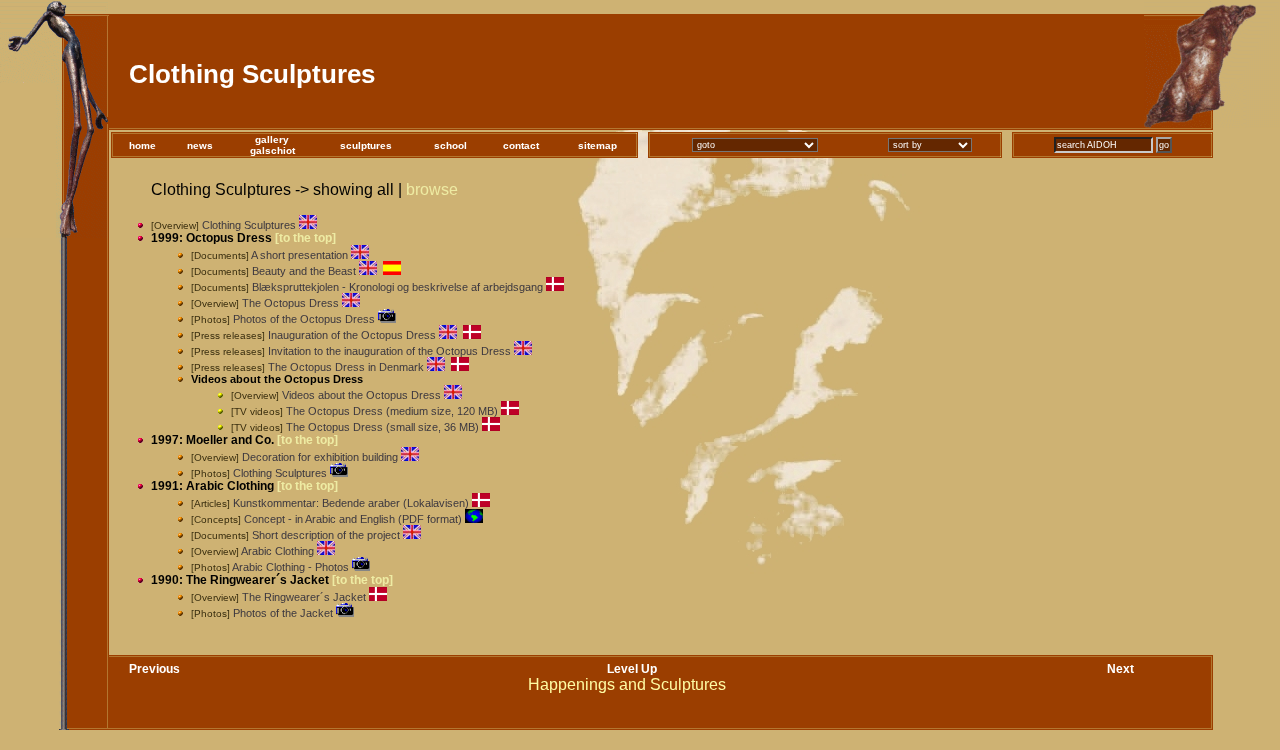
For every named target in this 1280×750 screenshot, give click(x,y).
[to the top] (305, 238)
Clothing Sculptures (249, 225)
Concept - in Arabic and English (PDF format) (353, 519)
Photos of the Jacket (283, 613)
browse (432, 189)
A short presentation (299, 255)
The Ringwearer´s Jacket (304, 597)
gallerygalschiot (272, 145)
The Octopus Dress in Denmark (346, 367)
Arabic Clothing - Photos (290, 567)
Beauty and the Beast (304, 271)
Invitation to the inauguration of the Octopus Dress (389, 351)
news (200, 145)
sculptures (366, 145)
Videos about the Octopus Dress (361, 395)
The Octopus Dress (290, 303)
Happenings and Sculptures (627, 684)
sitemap (597, 145)
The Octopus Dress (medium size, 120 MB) (392, 411)
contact (521, 145)
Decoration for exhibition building (320, 457)
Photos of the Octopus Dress (304, 319)
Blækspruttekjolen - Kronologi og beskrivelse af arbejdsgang (397, 287)
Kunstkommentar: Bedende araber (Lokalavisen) (351, 503)
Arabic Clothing (277, 551)
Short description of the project (326, 535)
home (142, 145)
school (450, 145)
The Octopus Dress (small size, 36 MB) (382, 427)
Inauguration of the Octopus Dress (352, 335)
